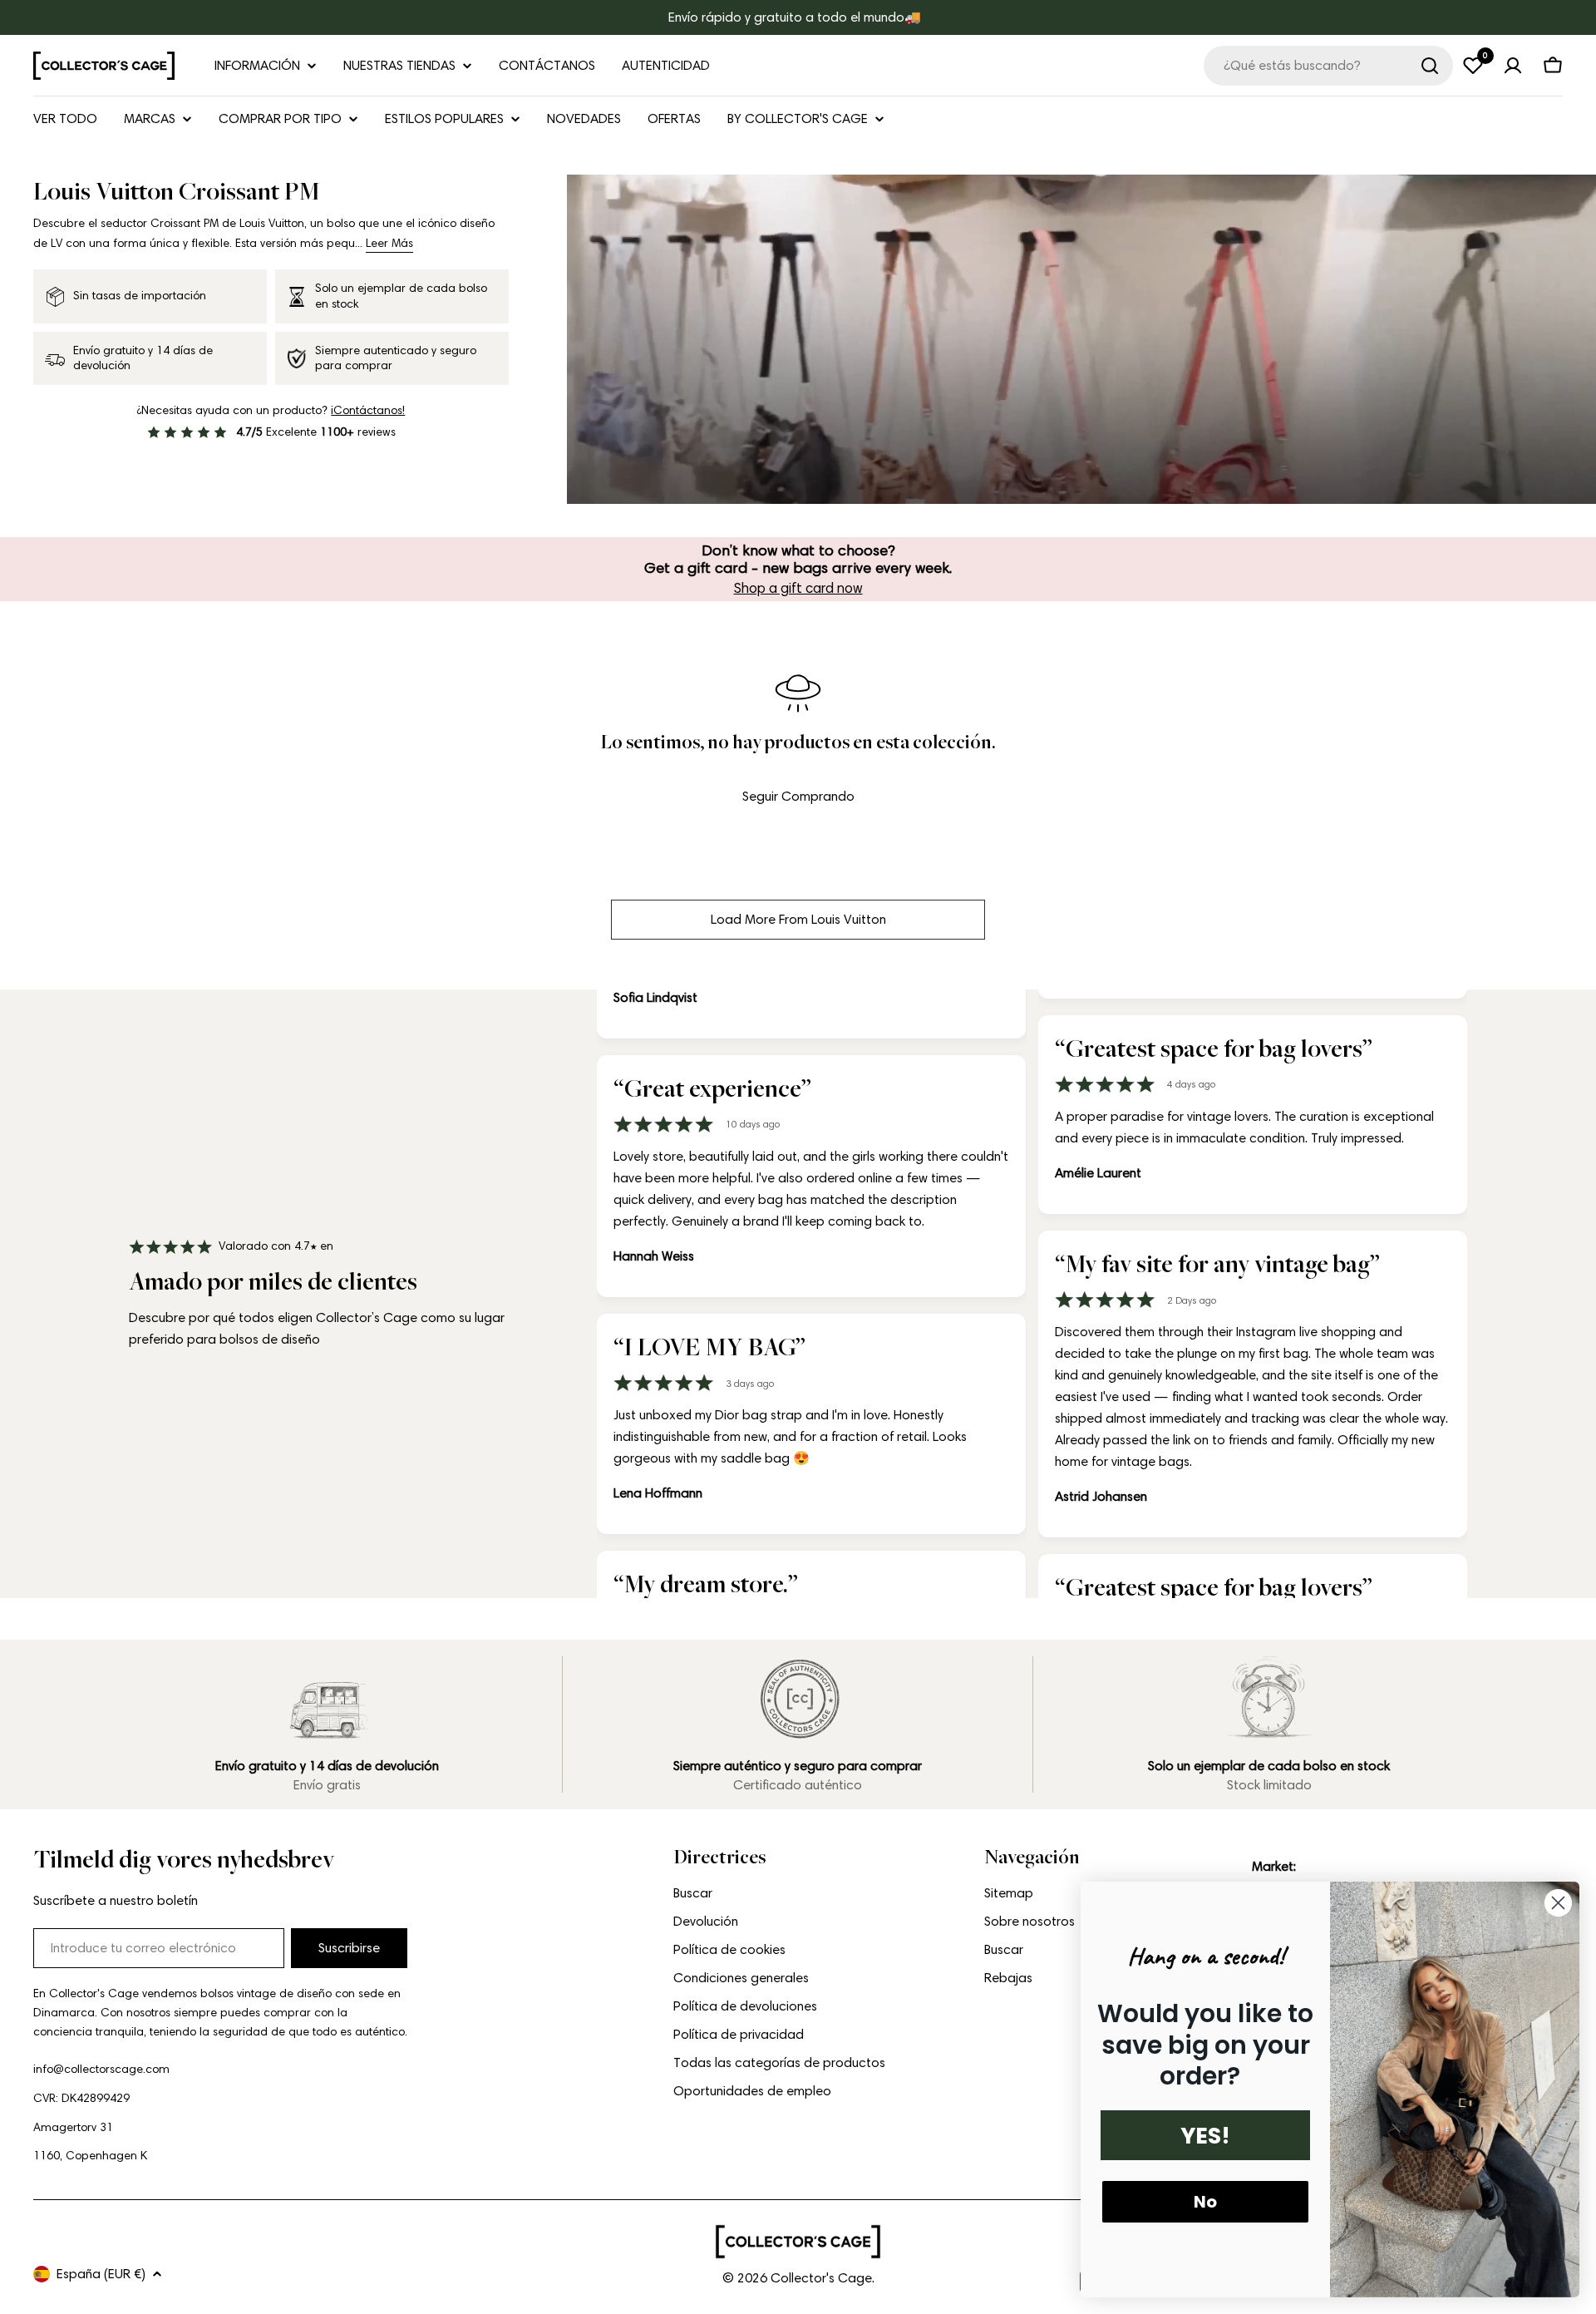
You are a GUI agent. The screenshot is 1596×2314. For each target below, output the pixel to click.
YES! (1205, 2136)
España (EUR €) (101, 2274)
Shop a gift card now (798, 588)
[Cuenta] (1513, 66)
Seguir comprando (798, 796)
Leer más (389, 243)
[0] (1473, 66)
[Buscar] (1430, 66)
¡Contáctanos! (368, 410)
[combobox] (1328, 66)
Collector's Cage (821, 2278)
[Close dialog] (1558, 1903)
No (1205, 2202)
